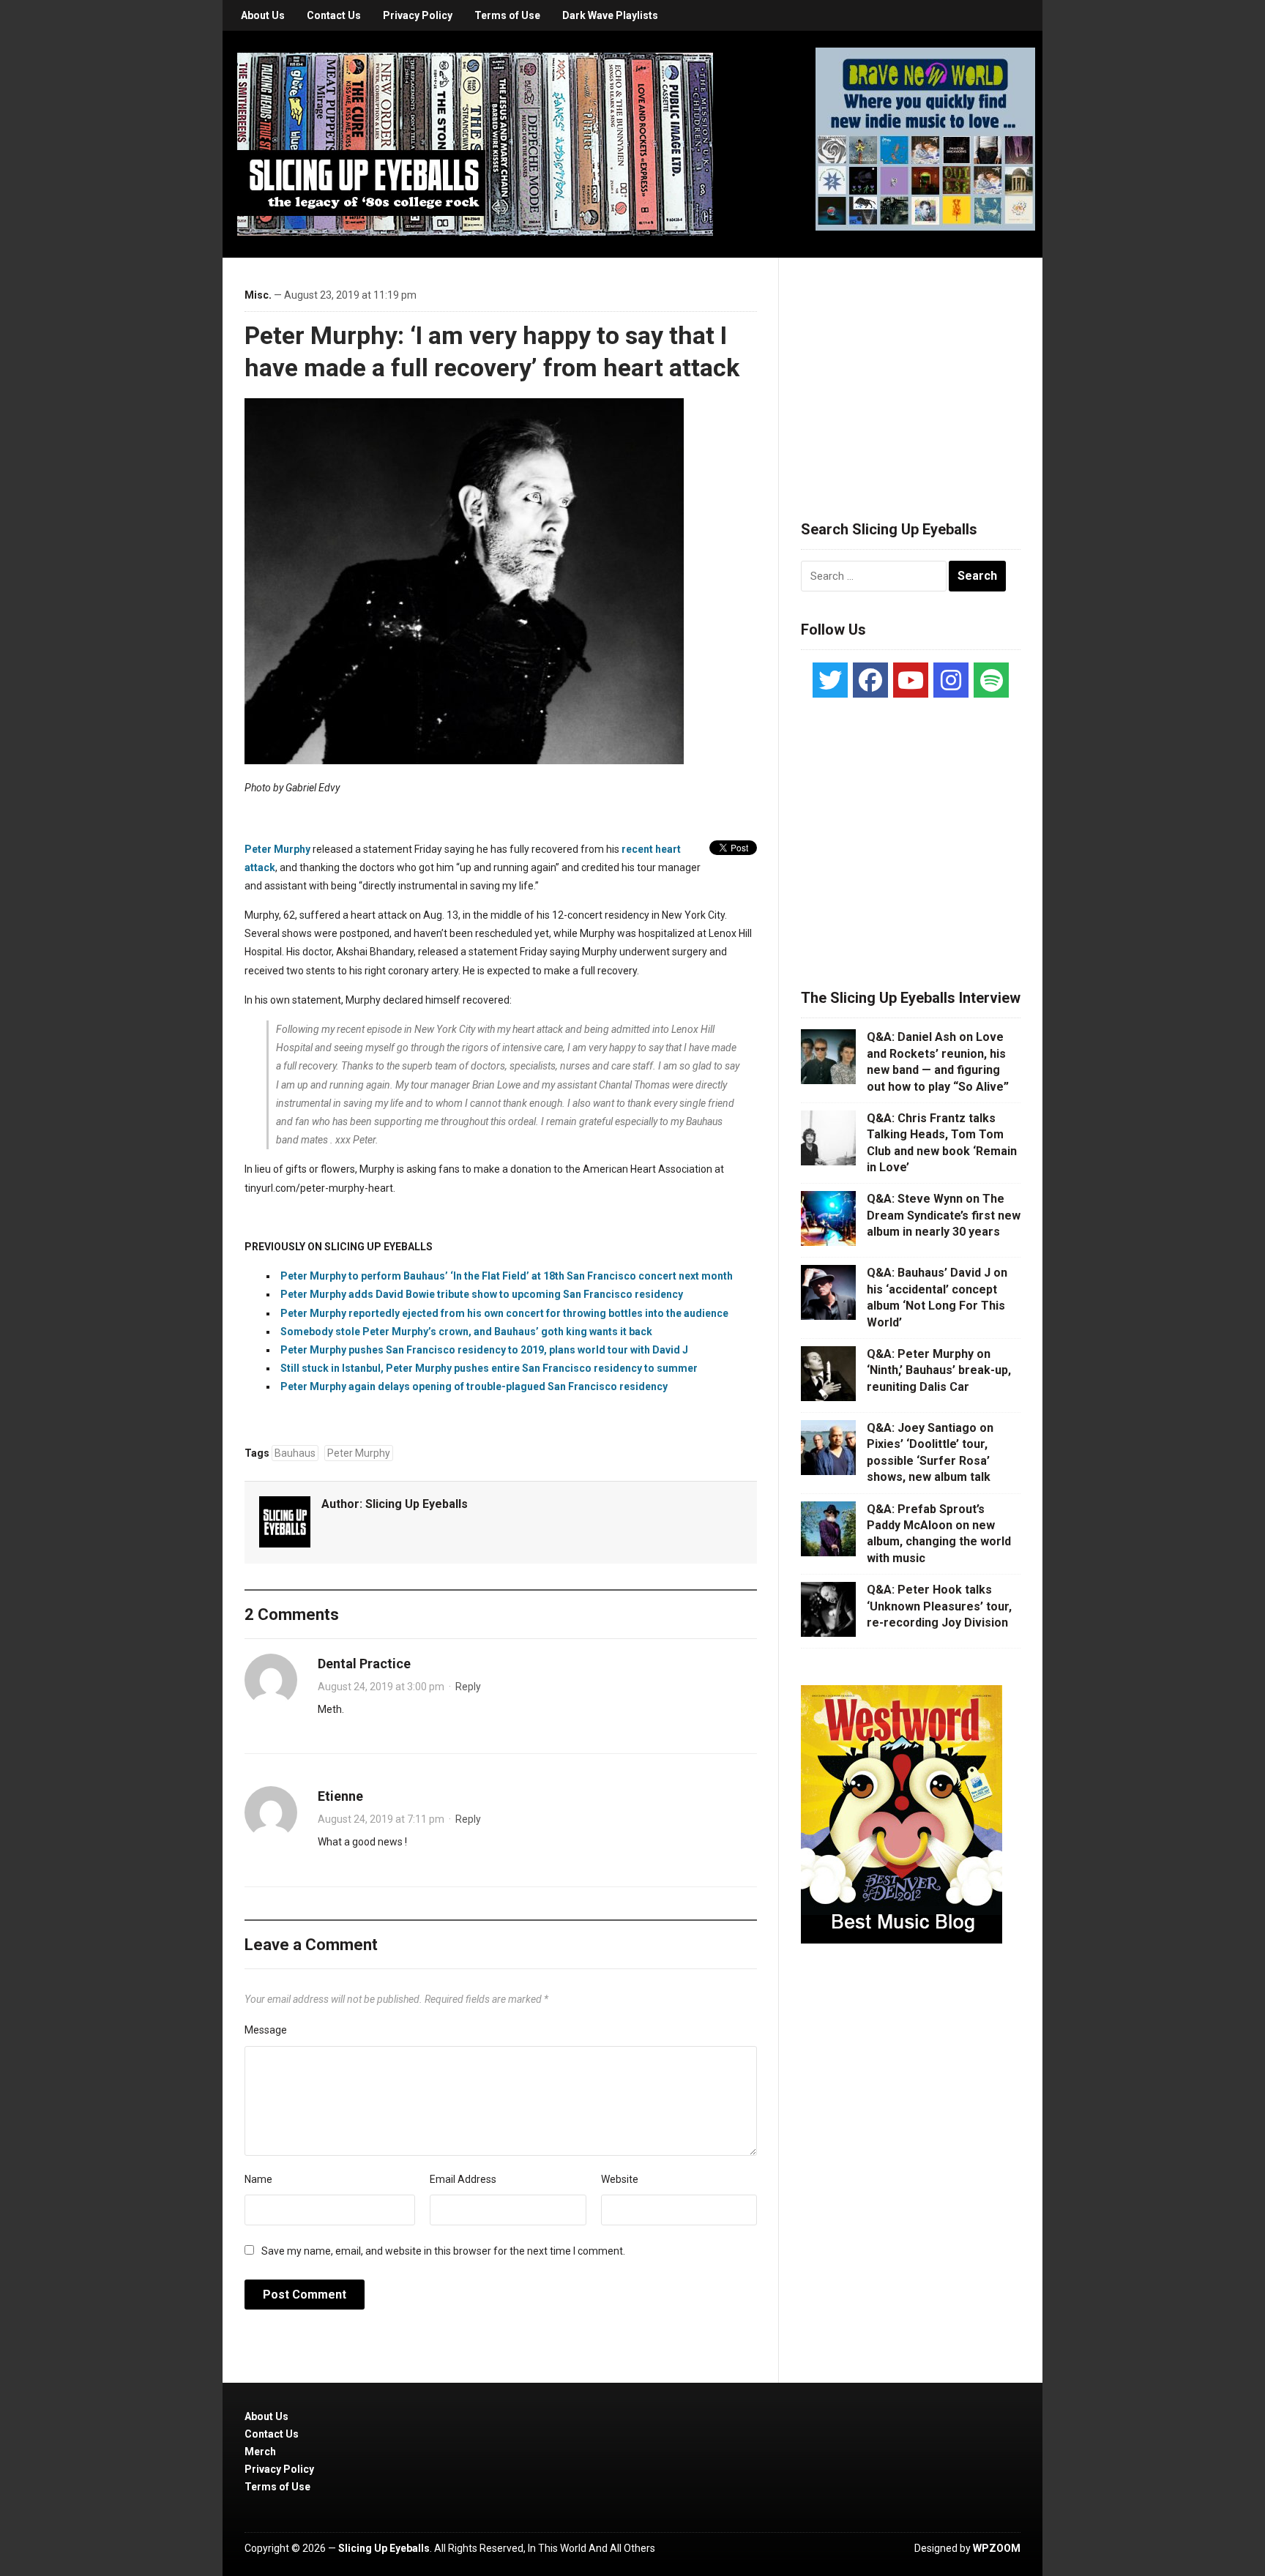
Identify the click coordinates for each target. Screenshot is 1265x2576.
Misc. (258, 295)
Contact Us (334, 15)
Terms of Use (507, 15)
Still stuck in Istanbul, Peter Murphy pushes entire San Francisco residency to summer (489, 1368)
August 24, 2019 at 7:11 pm (381, 1819)
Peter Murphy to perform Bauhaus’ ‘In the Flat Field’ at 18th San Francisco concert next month (507, 1276)
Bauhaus (295, 1453)
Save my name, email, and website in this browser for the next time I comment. (443, 2251)
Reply (468, 1687)
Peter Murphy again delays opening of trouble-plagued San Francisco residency (474, 1386)
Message (266, 2030)
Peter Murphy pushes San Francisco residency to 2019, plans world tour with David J (484, 1350)
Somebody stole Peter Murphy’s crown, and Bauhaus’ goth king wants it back (466, 1332)
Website (620, 2179)
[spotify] (991, 680)
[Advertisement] (911, 371)
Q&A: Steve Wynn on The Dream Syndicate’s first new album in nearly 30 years (944, 1215)
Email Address (463, 2179)
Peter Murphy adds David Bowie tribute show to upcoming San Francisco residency (482, 1294)
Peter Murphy (277, 849)
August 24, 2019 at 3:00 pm (381, 1687)
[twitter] (830, 680)
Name (258, 2179)
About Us (263, 15)
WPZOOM (997, 2548)
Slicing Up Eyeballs (417, 1504)
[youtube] (911, 680)
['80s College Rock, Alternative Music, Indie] (475, 143)
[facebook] (870, 680)
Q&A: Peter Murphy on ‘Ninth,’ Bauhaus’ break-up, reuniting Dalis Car (939, 1370)
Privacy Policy (418, 15)
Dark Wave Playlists (610, 15)
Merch (260, 2452)
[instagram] (951, 680)
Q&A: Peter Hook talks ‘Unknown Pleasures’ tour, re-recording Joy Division (939, 1606)
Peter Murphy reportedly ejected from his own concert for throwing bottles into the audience (504, 1313)
